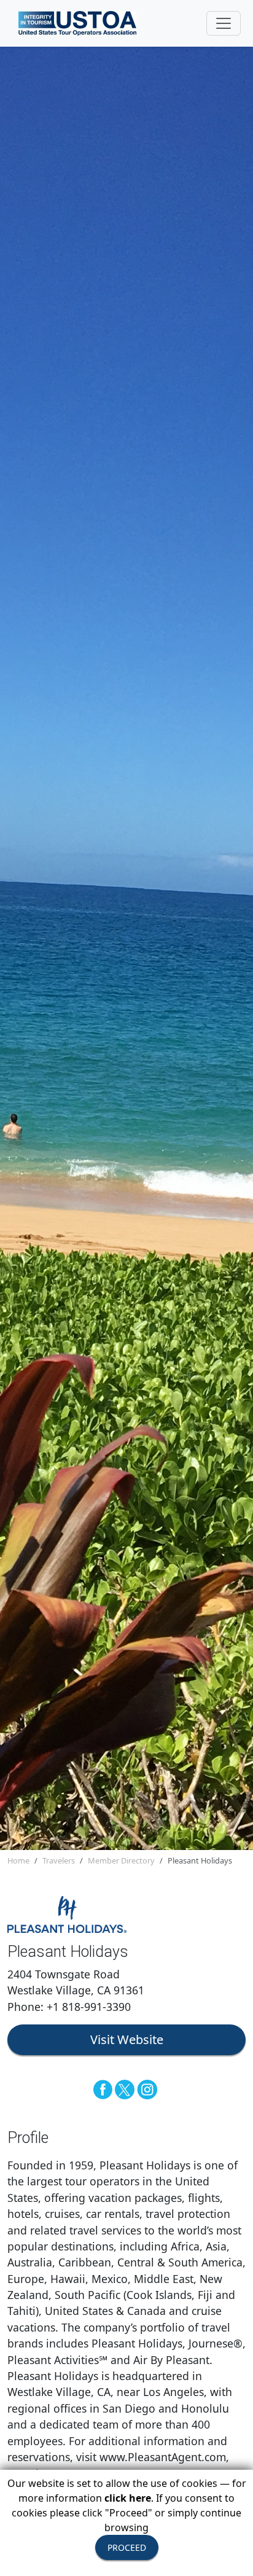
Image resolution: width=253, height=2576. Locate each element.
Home (18, 1860)
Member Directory (121, 1860)
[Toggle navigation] (224, 23)
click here (128, 2498)
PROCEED (127, 2547)
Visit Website (127, 2039)
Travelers (59, 1860)
